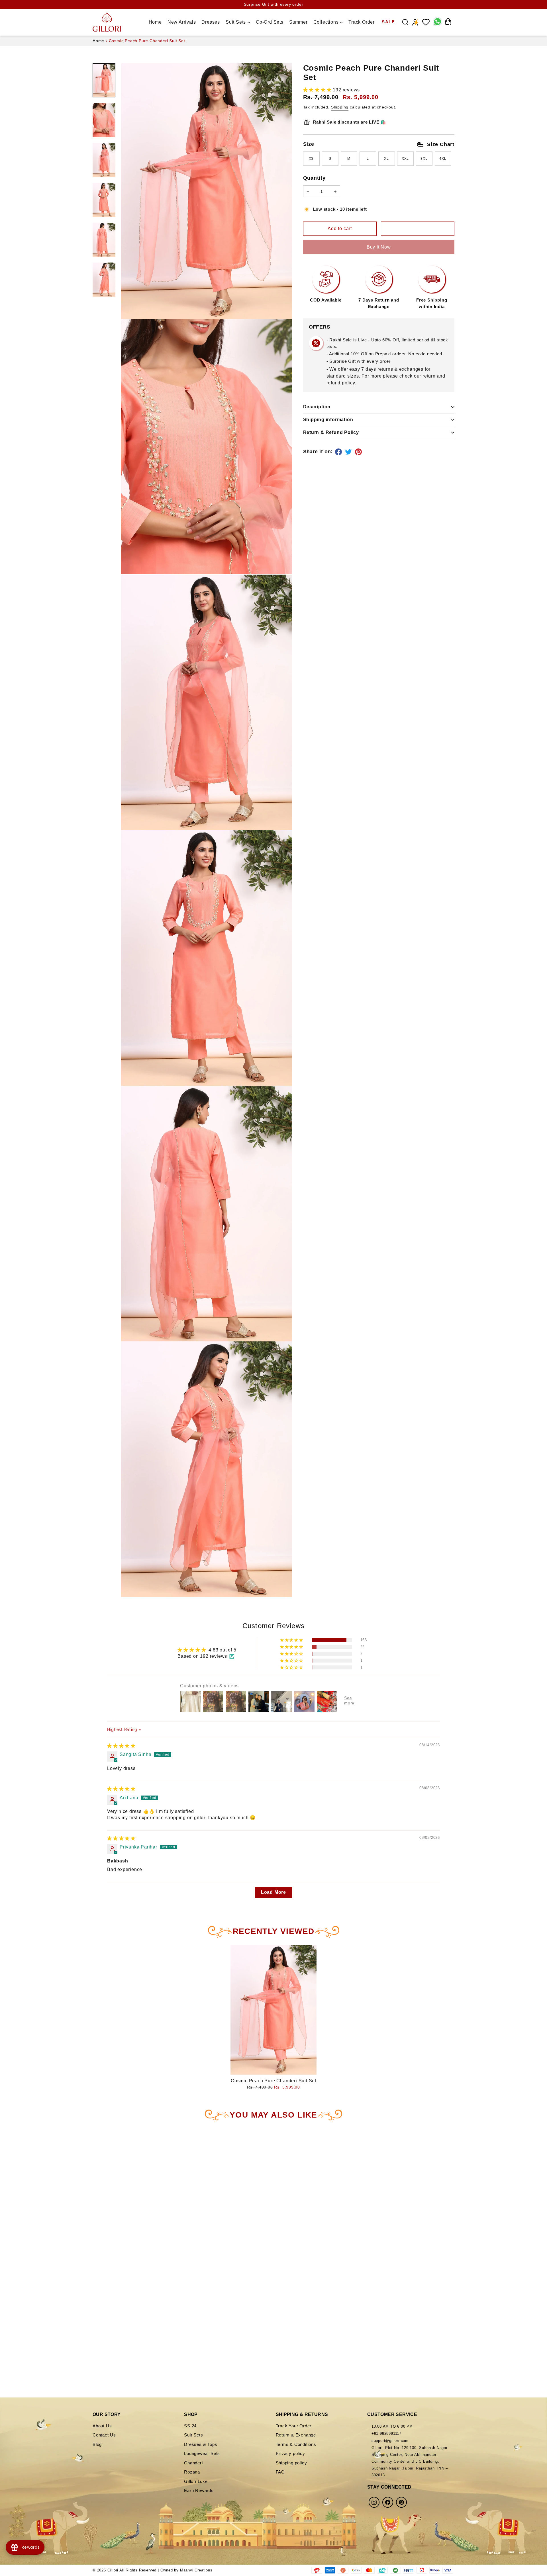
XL (386, 159)
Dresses (211, 22)
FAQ (280, 2472)
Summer (298, 22)
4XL (443, 159)
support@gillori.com (390, 2441)
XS (311, 159)
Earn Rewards (199, 2490)
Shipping (340, 107)
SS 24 (190, 2426)
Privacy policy (290, 2453)
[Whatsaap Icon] (437, 22)
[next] (147, 2241)
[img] (121, 1746)
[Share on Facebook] (339, 452)
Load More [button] (273, 1892)
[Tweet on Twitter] (349, 452)
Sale (388, 22)
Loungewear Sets (202, 2453)
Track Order (362, 22)
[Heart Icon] (426, 22)
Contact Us (104, 2435)
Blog (97, 2444)
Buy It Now (379, 247)
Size (379, 144)
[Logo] (107, 22)
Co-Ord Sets (270, 22)
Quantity (314, 178)
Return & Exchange (296, 2435)
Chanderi (193, 2463)
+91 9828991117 (386, 2433)
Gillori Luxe (196, 2481)
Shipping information (328, 420)
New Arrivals (182, 22)
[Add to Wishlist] (418, 229)
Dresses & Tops (201, 2444)
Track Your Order (294, 2426)
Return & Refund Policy (331, 432)
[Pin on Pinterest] (359, 452)
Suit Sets (236, 22)
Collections (327, 22)
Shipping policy (291, 2463)
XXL (405, 159)
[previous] (18, 2241)
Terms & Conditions (296, 2444)
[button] (318, 90)
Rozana (192, 2472)
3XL (424, 159)
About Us (102, 2426)
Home (155, 22)
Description (317, 407)
